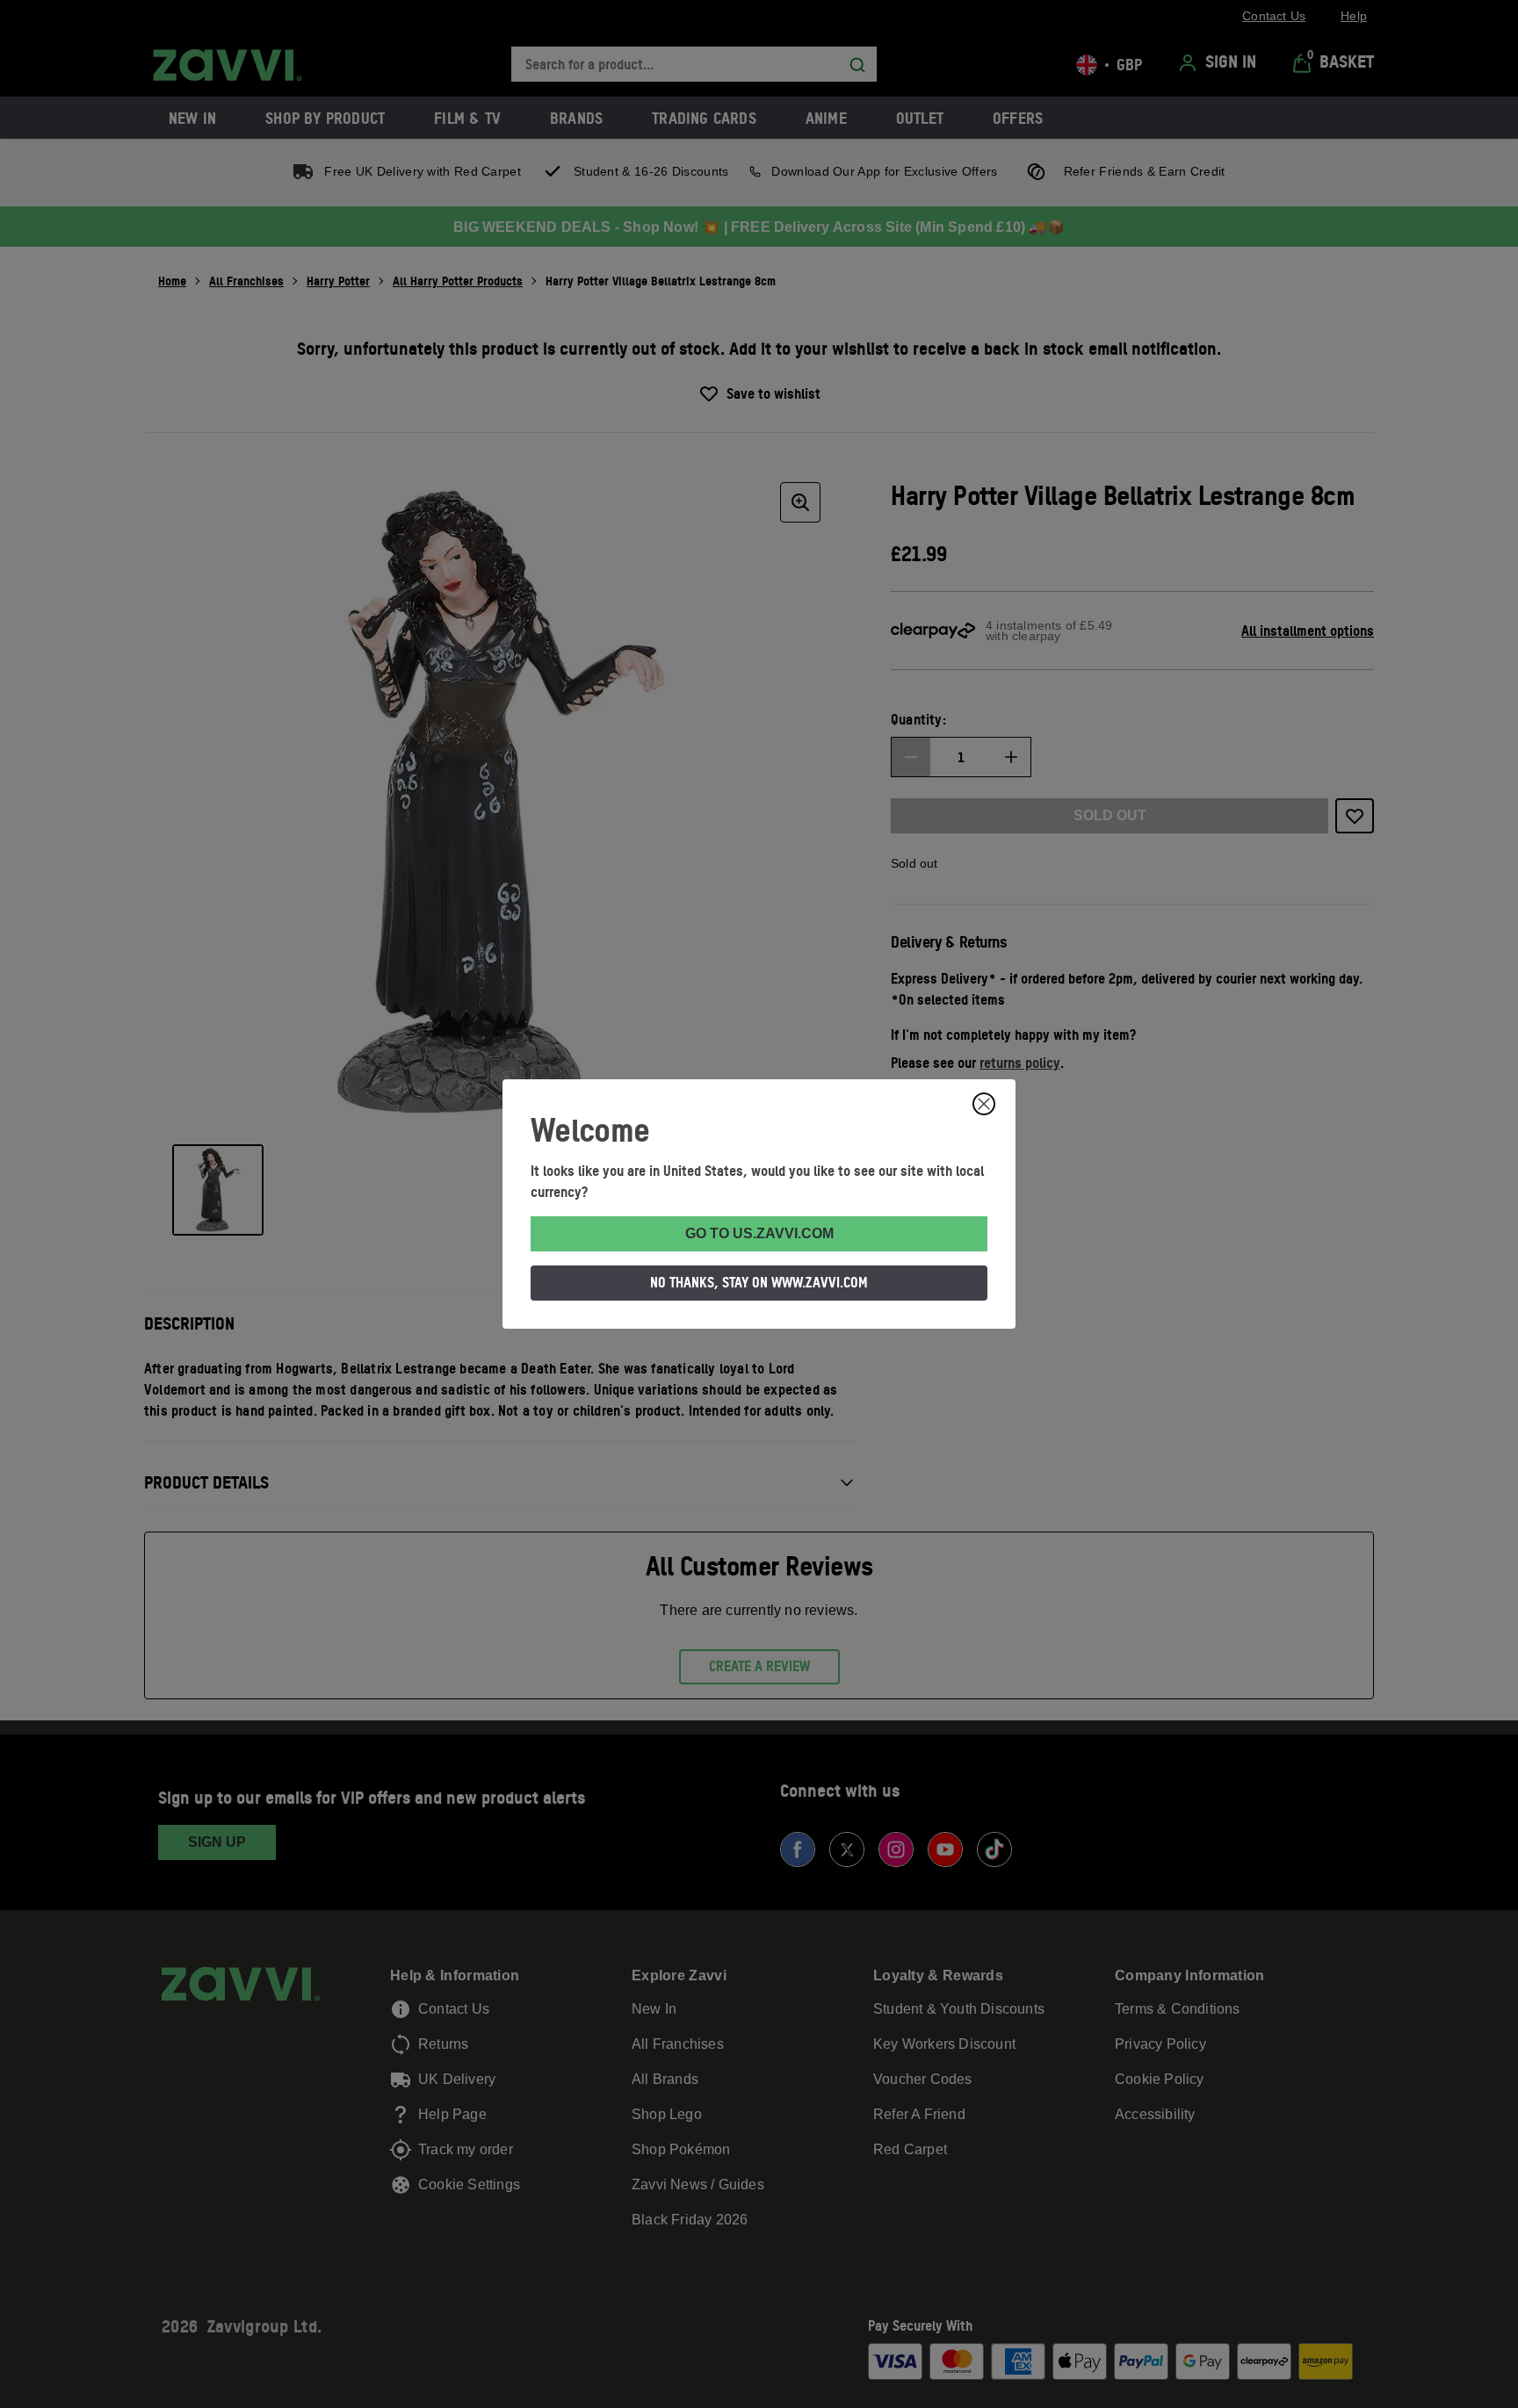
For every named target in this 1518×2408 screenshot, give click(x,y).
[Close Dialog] (984, 1104)
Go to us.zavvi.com (759, 1233)
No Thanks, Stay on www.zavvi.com (759, 1282)
